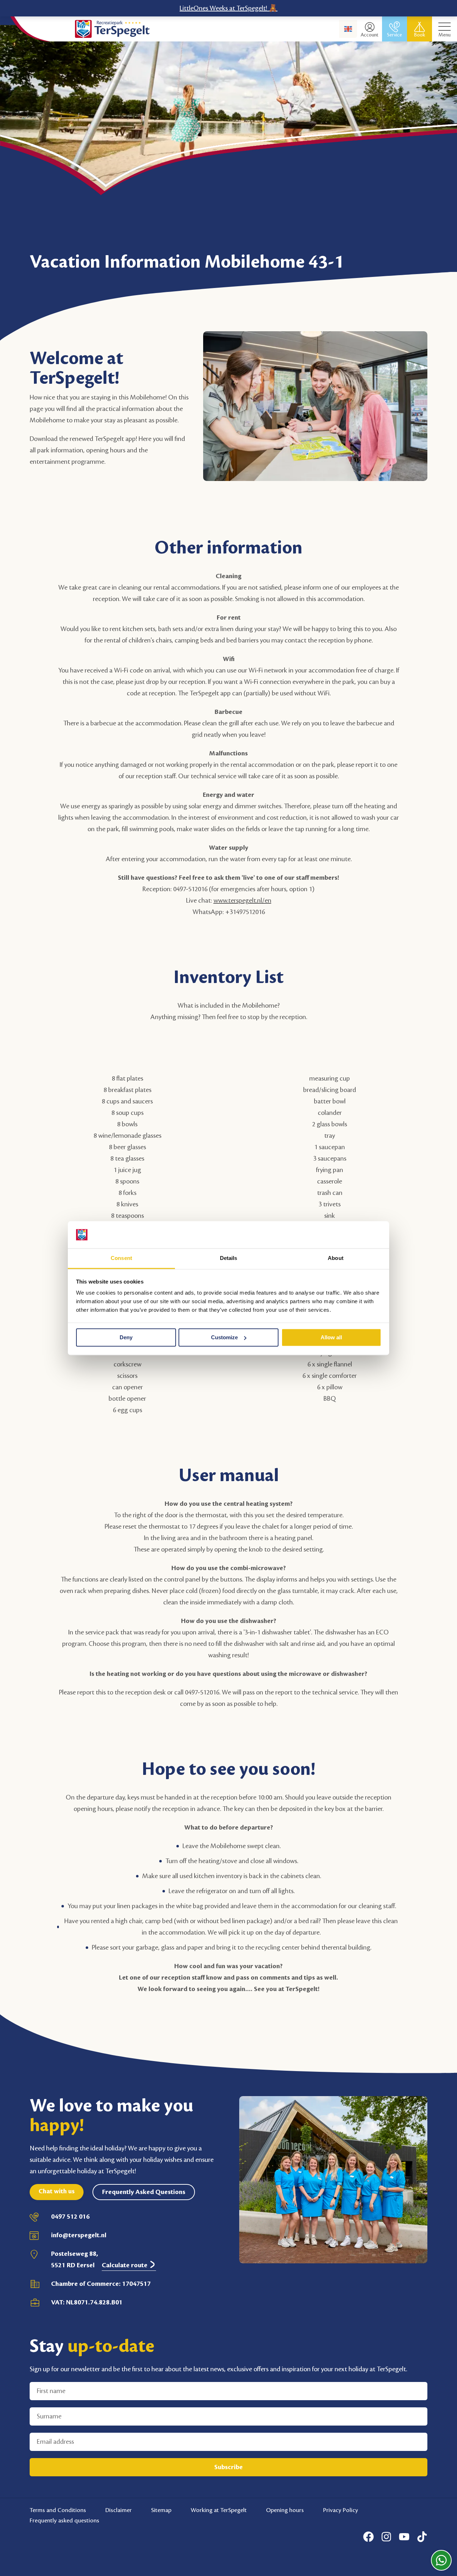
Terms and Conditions (58, 2510)
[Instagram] (386, 2537)
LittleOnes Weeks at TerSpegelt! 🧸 (228, 8)
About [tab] (336, 1258)
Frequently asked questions (64, 2520)
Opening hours (285, 2510)
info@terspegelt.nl (79, 2235)
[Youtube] (404, 2537)
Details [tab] (229, 1258)
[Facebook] (368, 2537)
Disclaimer (119, 2510)
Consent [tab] (121, 1258)
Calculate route (125, 2265)
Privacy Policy (341, 2510)
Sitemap (161, 2510)
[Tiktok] (422, 2537)
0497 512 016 (70, 2217)
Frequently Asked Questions (144, 2192)
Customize (224, 1337)
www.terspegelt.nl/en (242, 900)
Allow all (331, 1337)
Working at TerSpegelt (219, 2510)
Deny (126, 1337)
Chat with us (57, 2191)
